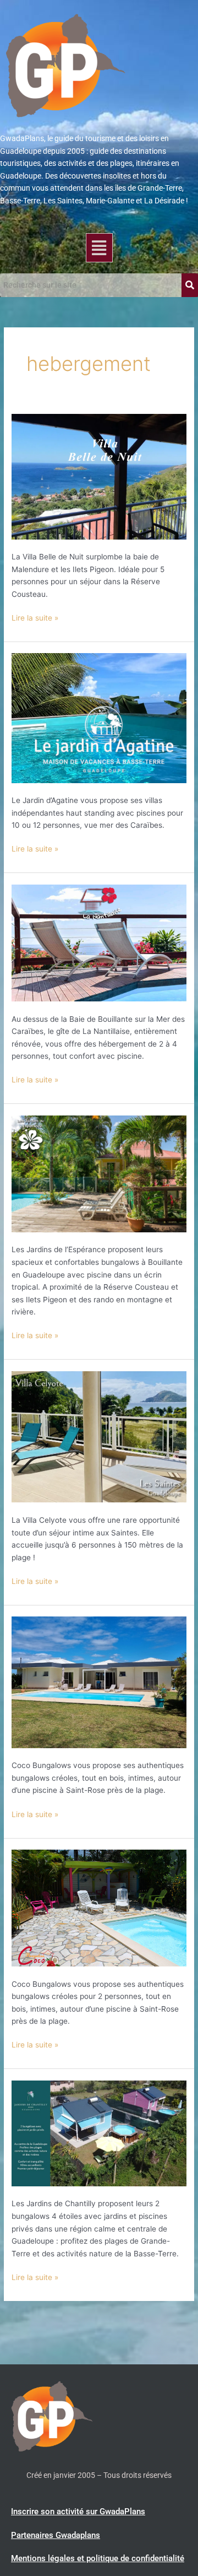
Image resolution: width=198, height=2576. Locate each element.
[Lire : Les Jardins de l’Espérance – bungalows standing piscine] (99, 1173)
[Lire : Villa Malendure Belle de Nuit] (99, 476)
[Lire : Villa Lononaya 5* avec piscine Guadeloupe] (99, 1682)
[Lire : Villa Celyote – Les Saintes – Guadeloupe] (99, 1436)
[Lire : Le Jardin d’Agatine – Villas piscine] (99, 718)
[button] (99, 248)
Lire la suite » (35, 617)
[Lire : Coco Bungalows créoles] (99, 1907)
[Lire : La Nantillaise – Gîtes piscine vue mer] (99, 942)
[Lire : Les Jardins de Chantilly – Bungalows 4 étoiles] (99, 2133)
